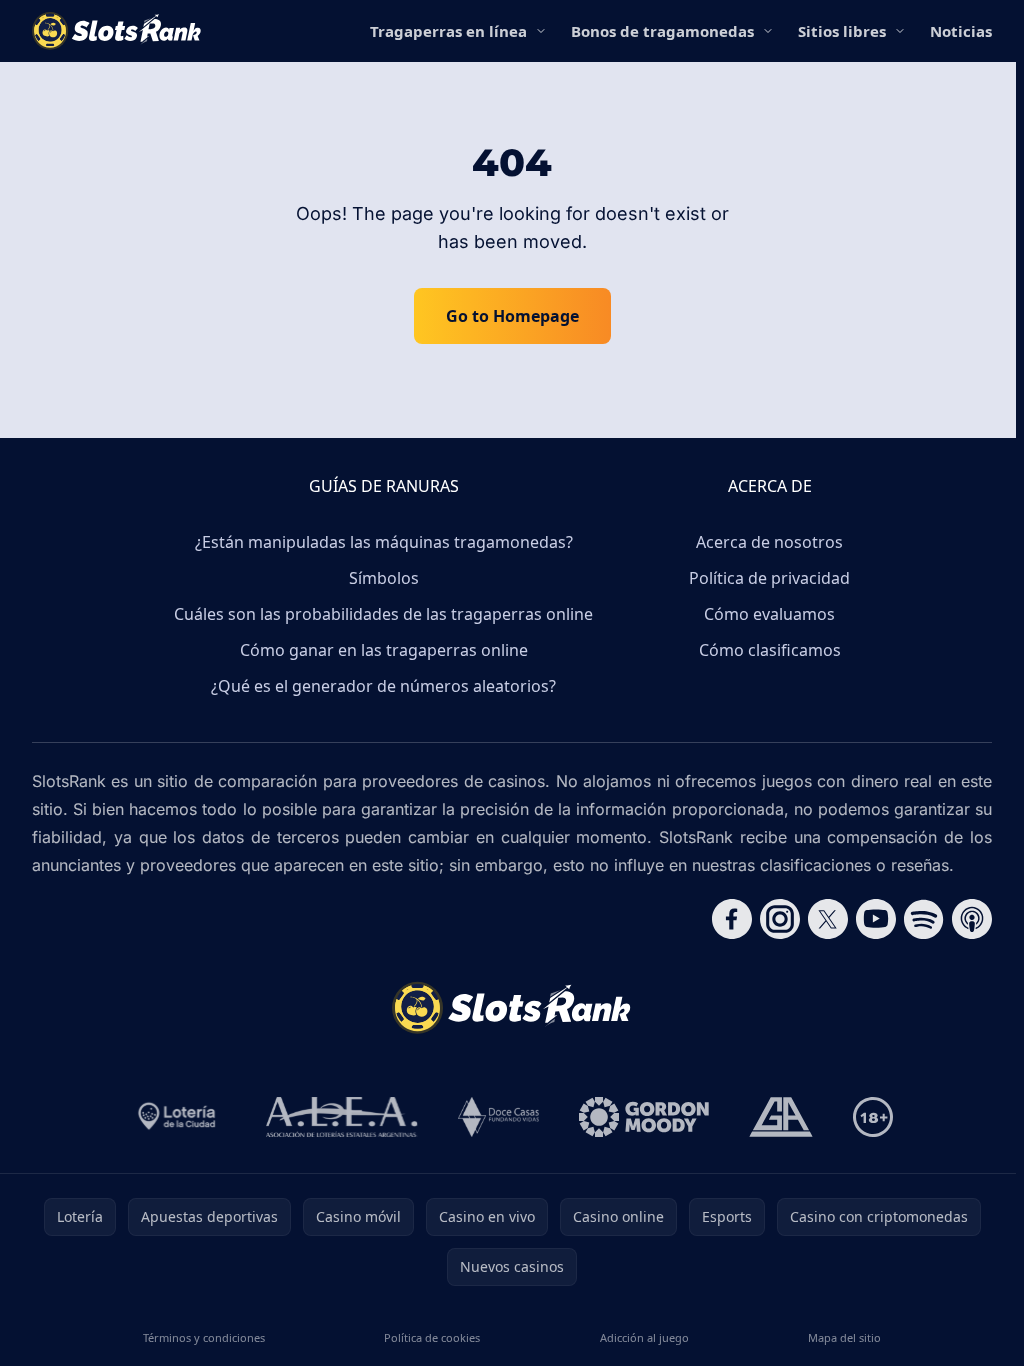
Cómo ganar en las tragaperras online (384, 650)
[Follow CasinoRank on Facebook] (732, 919)
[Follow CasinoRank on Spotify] (924, 919)
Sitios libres (842, 31)
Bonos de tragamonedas (662, 31)
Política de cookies (432, 1337)
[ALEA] (342, 1117)
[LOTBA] (178, 1117)
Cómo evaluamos (769, 614)
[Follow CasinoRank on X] (828, 919)
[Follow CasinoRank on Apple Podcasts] (972, 919)
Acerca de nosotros (769, 542)
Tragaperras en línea (448, 31)
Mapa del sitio (844, 1337)
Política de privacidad (769, 578)
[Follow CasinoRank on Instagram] (780, 919)
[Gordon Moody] (644, 1117)
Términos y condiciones (204, 1337)
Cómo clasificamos (770, 650)
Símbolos (384, 578)
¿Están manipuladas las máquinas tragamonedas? (384, 542)
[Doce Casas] (498, 1117)
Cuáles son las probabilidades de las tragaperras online (383, 614)
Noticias (961, 31)
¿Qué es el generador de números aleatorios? (383, 686)
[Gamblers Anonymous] (781, 1117)
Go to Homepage (512, 316)
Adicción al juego (644, 1337)
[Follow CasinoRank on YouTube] (876, 919)
